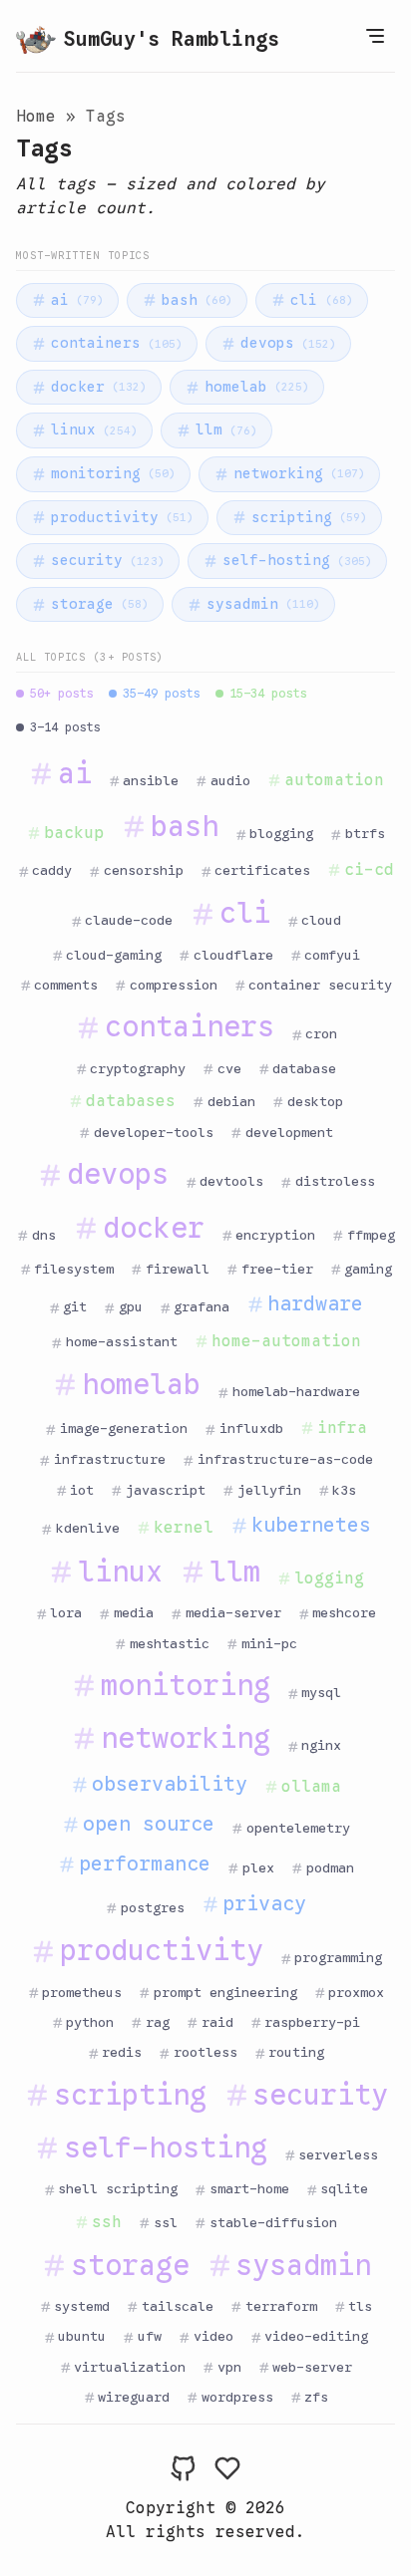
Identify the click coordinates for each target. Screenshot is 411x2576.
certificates (262, 870)
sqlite (344, 2189)
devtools (231, 1181)
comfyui (332, 955)
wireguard (134, 2397)
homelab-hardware (296, 1392)
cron (321, 1034)
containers (117, 343)
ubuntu (82, 2336)
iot (82, 1490)
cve (229, 1069)
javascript (166, 1490)
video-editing (316, 2336)
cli (321, 300)
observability (170, 1784)
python (90, 2022)
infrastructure (110, 1459)
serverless (338, 2155)
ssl (166, 2223)
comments (66, 985)
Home (36, 117)
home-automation (286, 1341)
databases (131, 1101)
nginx (321, 1745)
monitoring (113, 473)
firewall (178, 1269)
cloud (321, 920)
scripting (309, 517)
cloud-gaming (114, 955)
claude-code (129, 920)
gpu (131, 1307)
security (108, 560)
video (213, 2336)
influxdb (251, 1429)
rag (158, 2022)
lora (66, 1613)
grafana (202, 1307)
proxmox (356, 1993)
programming (338, 1958)
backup (74, 833)
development (289, 1133)
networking (299, 473)
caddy (52, 870)
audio (230, 781)
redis (122, 2052)
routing (296, 2052)
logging (329, 1578)
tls (360, 2306)
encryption (275, 1235)
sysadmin (263, 604)
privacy (264, 1904)
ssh (107, 2222)
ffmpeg (371, 1235)
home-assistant (122, 1342)
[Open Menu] (375, 36)
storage (100, 604)
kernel (184, 1528)
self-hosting (297, 560)
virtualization (130, 2367)
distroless (335, 1181)
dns (44, 1235)
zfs (316, 2397)
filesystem (74, 1269)
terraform (281, 2306)
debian (231, 1102)
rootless (205, 2052)
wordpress (237, 2397)
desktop (315, 1102)
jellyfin (269, 1490)
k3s (344, 1490)
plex (258, 1868)
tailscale (178, 2306)
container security (320, 985)
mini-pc (269, 1644)
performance (145, 1864)
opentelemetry (298, 1828)
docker (99, 387)
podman (330, 1868)
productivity (122, 517)
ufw (150, 2336)
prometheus (82, 1993)
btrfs (365, 834)
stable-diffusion (273, 2223)
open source (149, 1824)
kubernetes (311, 1525)
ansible (151, 781)
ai (77, 300)
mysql (321, 1693)
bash (197, 300)
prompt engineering (225, 1993)
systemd (82, 2306)
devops (288, 343)
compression (174, 985)
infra (342, 1428)
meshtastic (170, 1644)
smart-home (249, 2189)
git (75, 1307)
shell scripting (118, 2189)
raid (217, 2022)
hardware (315, 1304)
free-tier (277, 1269)
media (134, 1613)
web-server (312, 2367)
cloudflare (233, 955)
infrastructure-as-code (285, 1459)
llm (226, 429)
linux (94, 429)
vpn (229, 2367)
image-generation (124, 1429)
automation (334, 780)
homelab (257, 387)
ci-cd (369, 870)
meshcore (344, 1613)
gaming (368, 1269)
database (304, 1069)
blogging (281, 834)
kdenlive (88, 1528)
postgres (153, 1908)
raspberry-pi (312, 2022)
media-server (233, 1613)
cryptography (138, 1069)
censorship (144, 870)
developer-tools (154, 1133)
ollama (311, 1787)
